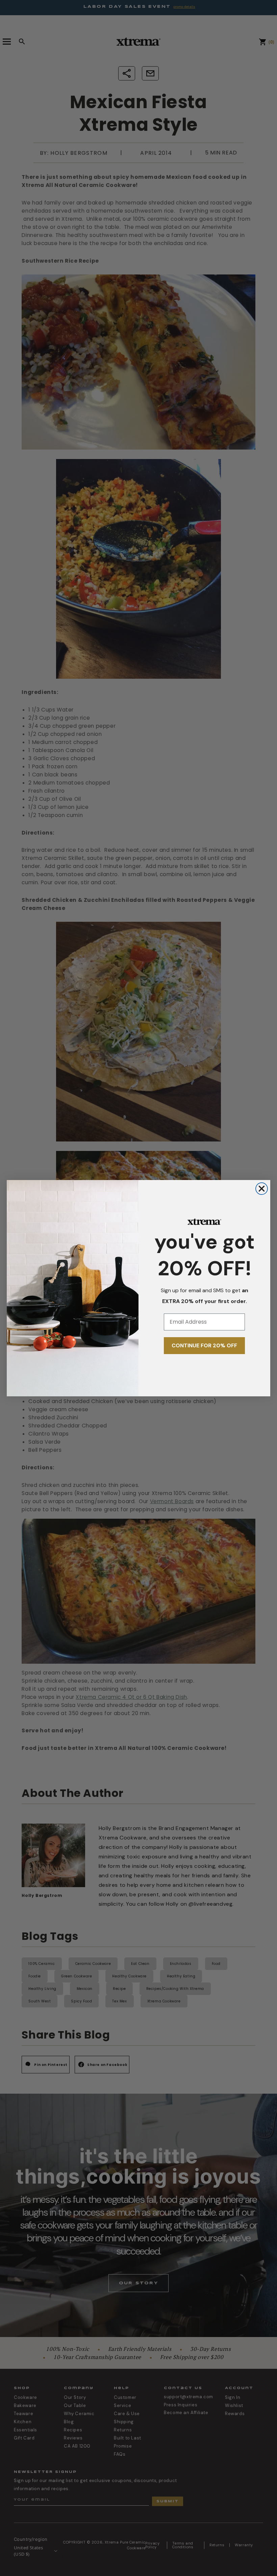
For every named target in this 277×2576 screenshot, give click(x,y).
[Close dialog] (262, 1189)
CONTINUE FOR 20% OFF (204, 1345)
